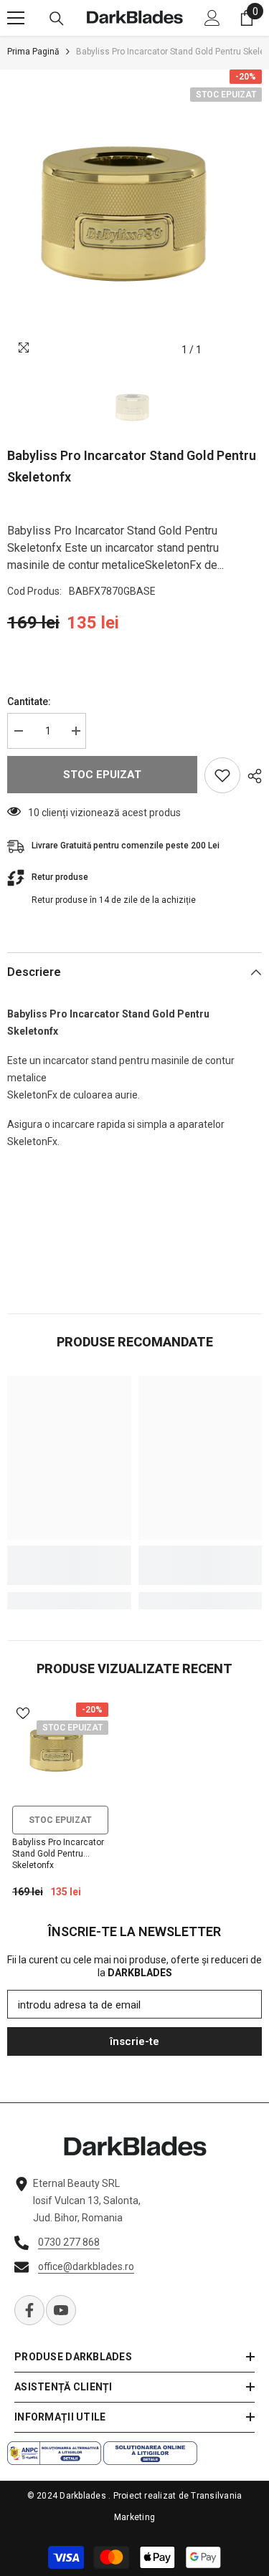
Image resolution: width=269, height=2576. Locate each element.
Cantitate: (29, 702)
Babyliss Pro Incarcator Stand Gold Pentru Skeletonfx (58, 1854)
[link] (69, 1565)
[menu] (16, 18)
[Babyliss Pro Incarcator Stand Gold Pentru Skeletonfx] (60, 1751)
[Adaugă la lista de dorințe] (222, 775)
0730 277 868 (69, 2242)
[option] (134, 217)
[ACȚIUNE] (251, 776)
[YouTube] (61, 2310)
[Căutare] (57, 19)
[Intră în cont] (212, 18)
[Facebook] (29, 2310)
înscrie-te (134, 2041)
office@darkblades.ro (86, 2266)
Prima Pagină (33, 52)
